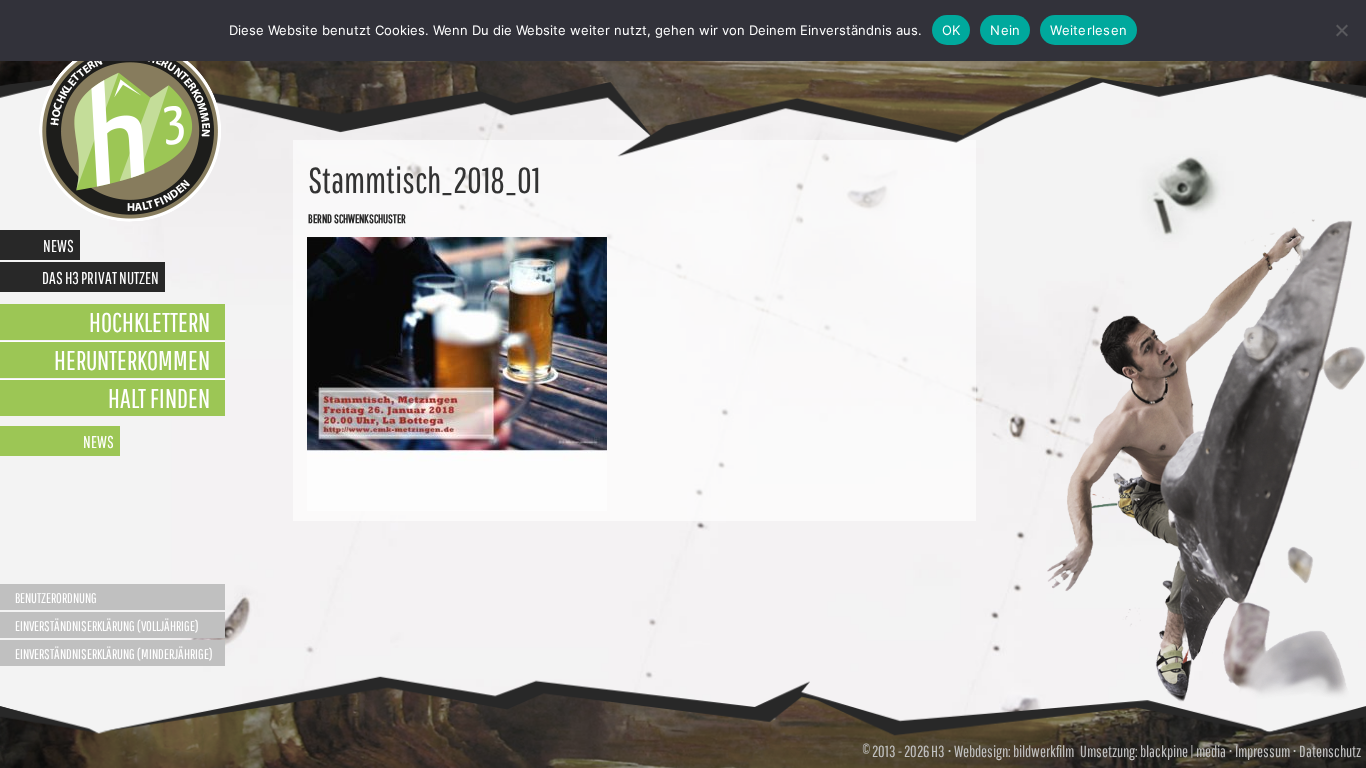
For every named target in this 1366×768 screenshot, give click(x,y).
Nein (1005, 30)
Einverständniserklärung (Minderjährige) (114, 654)
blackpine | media (1182, 751)
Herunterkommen (132, 359)
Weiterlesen (1088, 30)
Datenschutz (1330, 751)
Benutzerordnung (56, 598)
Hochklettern (149, 321)
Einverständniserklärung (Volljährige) (107, 626)
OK (951, 30)
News (58, 245)
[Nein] (1341, 30)
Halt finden (159, 397)
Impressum (1262, 751)
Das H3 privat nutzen (100, 277)
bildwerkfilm (1043, 751)
